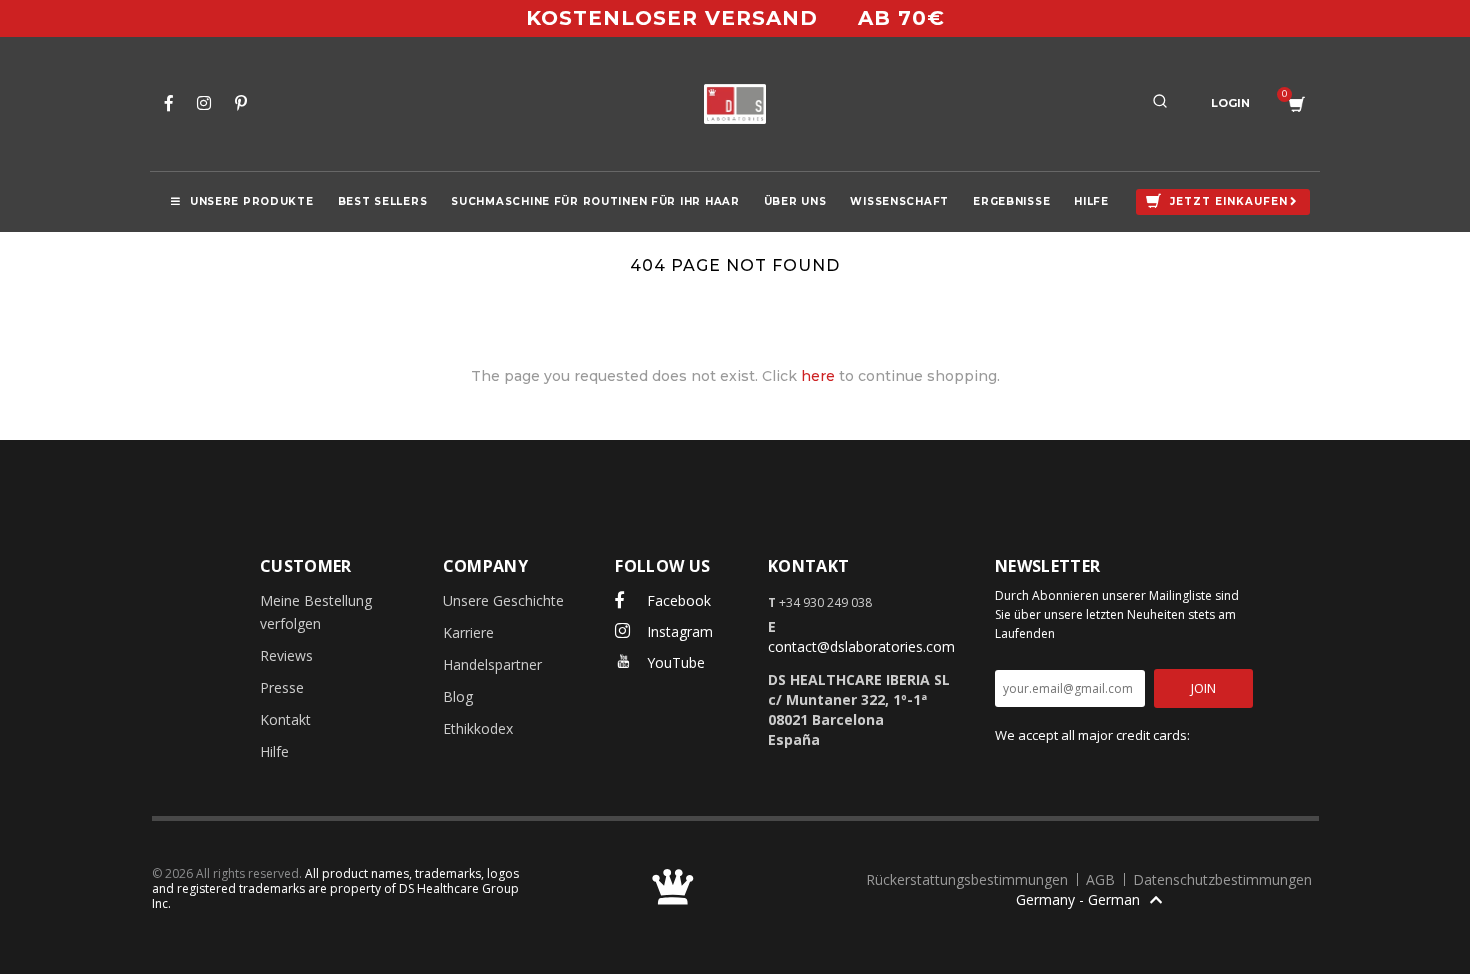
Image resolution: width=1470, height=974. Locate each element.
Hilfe (274, 751)
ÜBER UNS (795, 201)
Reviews (286, 655)
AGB (1102, 879)
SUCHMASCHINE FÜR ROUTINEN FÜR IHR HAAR (595, 201)
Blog (458, 696)
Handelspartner (492, 664)
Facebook (677, 600)
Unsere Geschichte (503, 600)
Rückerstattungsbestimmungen (969, 879)
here (818, 376)
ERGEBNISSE (1011, 201)
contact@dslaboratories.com (861, 646)
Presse (282, 687)
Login (1230, 103)
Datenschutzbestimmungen (1222, 879)
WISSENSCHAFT (899, 201)
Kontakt (285, 719)
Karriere (468, 632)
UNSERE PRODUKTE (252, 201)
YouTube (674, 662)
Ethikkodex (478, 728)
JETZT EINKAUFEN (1229, 201)
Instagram (678, 631)
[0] (1297, 104)
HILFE (1091, 201)
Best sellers (383, 201)
